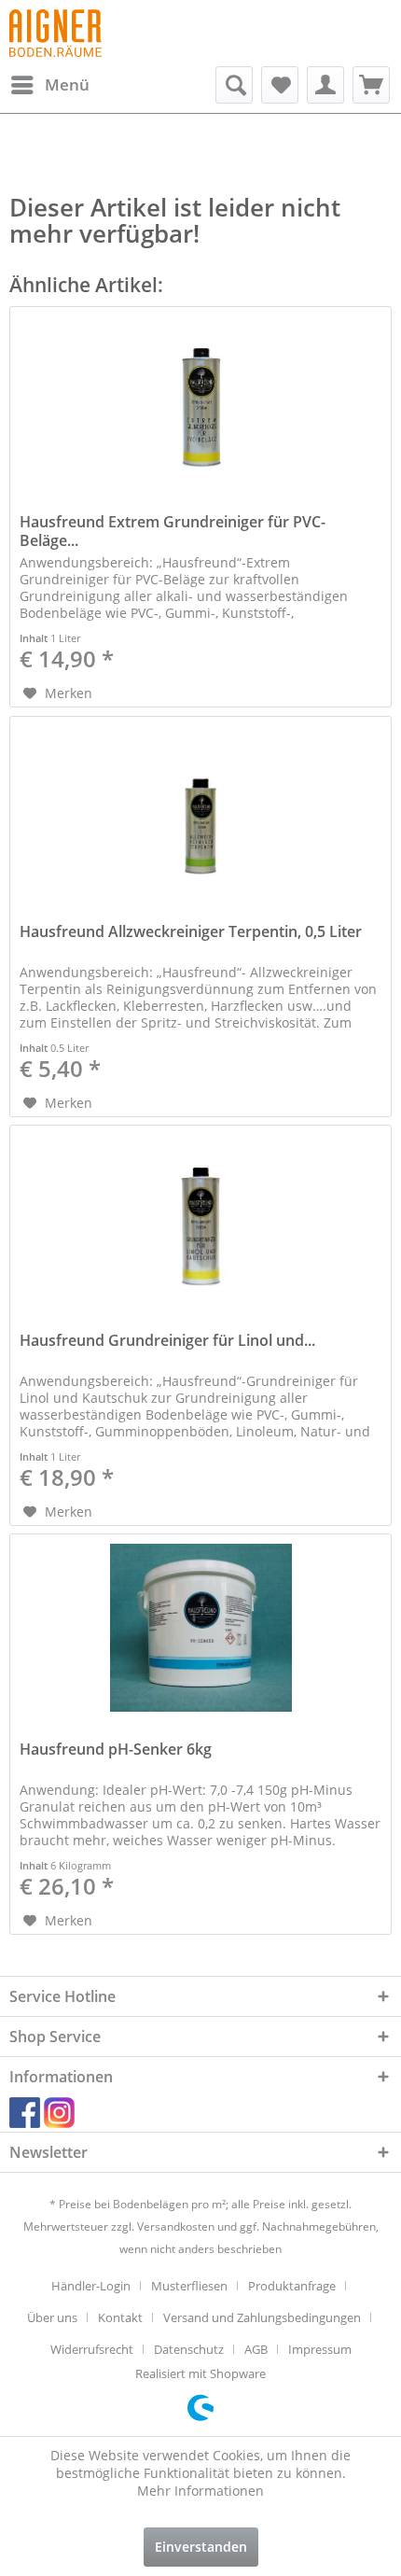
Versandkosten (176, 2226)
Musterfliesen (189, 2286)
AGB (256, 2349)
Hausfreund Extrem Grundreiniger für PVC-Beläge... (173, 531)
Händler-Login (91, 2286)
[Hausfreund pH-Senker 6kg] (200, 1628)
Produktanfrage (292, 2286)
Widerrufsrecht (92, 2349)
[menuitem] (49, 85)
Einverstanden (201, 2547)
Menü (67, 84)
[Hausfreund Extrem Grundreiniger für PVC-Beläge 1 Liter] (200, 400)
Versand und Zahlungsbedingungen (262, 2317)
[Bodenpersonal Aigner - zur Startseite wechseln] (55, 33)
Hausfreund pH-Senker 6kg (116, 1750)
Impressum (320, 2349)
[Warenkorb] (371, 85)
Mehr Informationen (200, 2491)
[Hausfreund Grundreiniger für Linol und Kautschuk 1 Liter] (200, 1219)
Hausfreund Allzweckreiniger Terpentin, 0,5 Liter (191, 932)
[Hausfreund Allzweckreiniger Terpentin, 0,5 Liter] (200, 810)
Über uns (52, 2317)
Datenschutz (189, 2349)
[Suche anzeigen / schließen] (234, 85)
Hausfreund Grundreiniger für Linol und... (167, 1341)
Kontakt (120, 2317)
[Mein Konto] (325, 85)
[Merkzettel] (280, 85)
